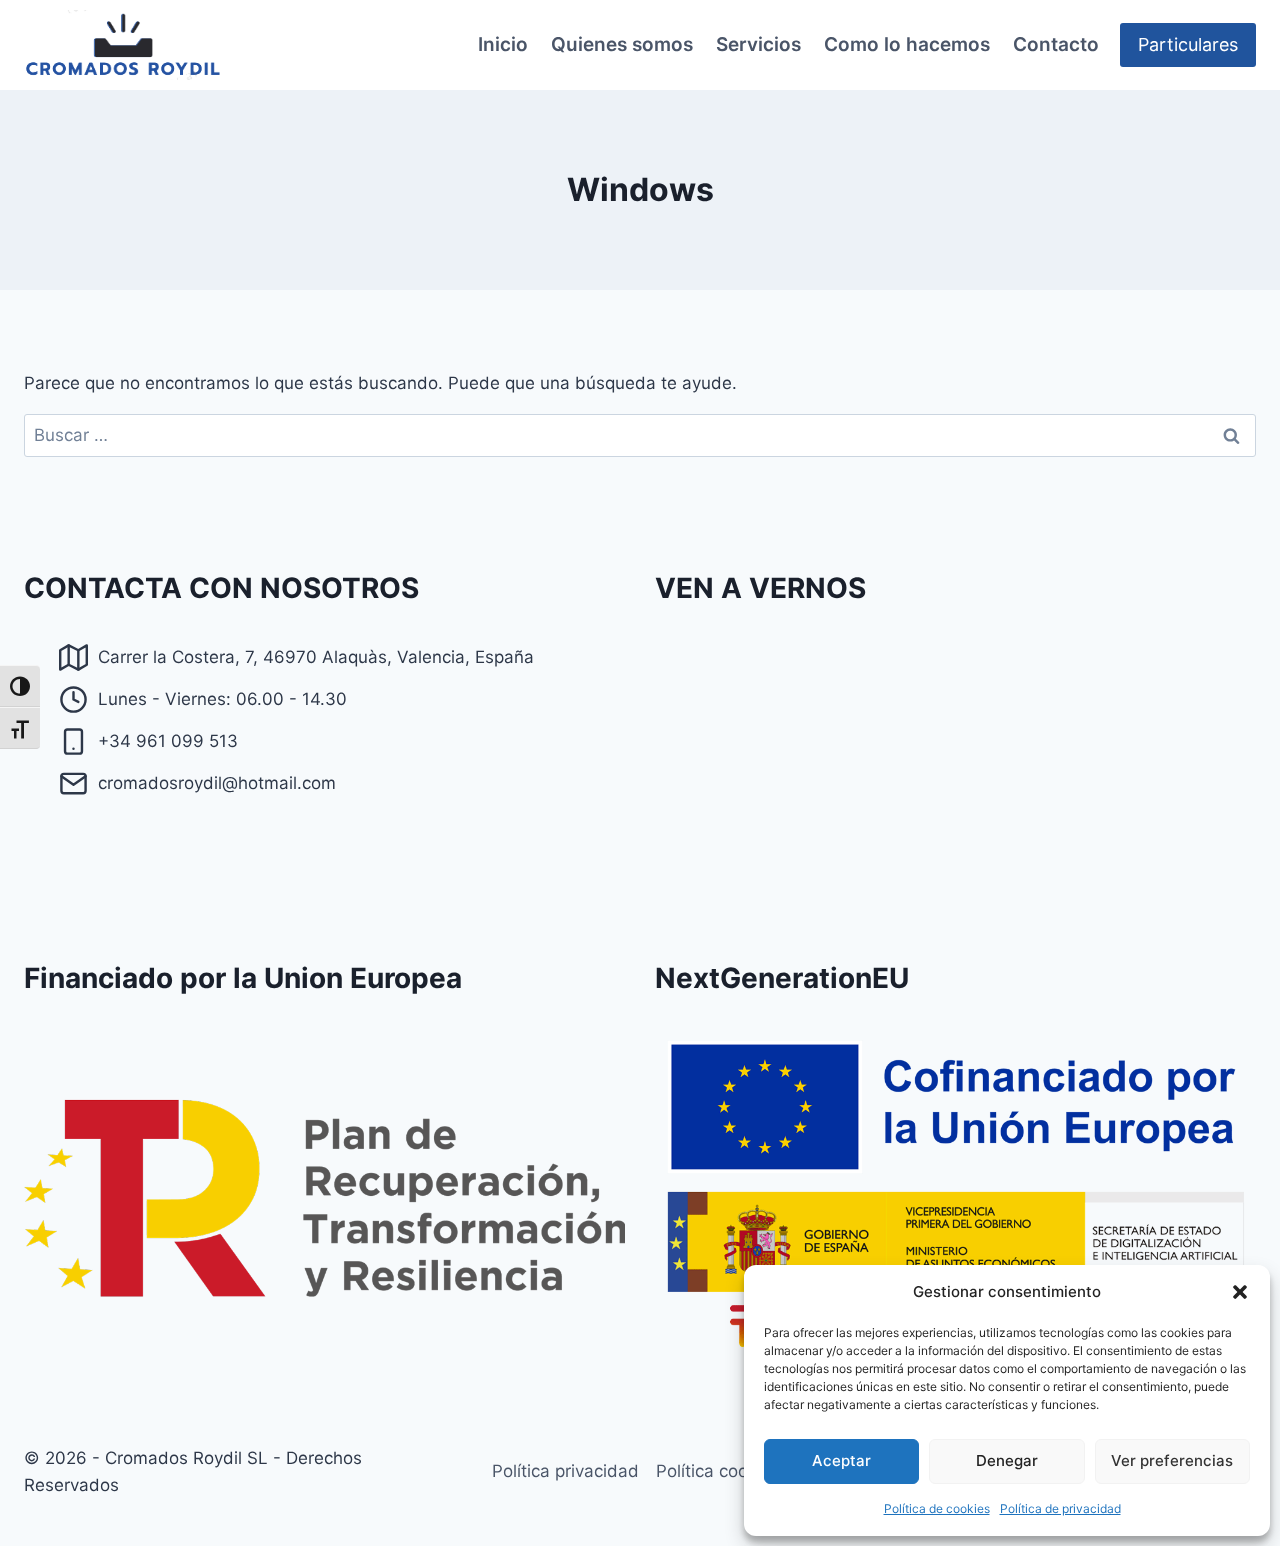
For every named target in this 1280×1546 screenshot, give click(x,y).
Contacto (1056, 44)
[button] (1240, 1292)
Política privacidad (565, 1471)
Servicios (758, 44)
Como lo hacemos (907, 44)
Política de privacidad (1060, 1508)
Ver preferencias (1172, 1460)
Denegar (1007, 1460)
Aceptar (841, 1460)
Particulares (1188, 44)
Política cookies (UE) (738, 1471)
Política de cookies (937, 1508)
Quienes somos (622, 44)
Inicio (503, 44)
